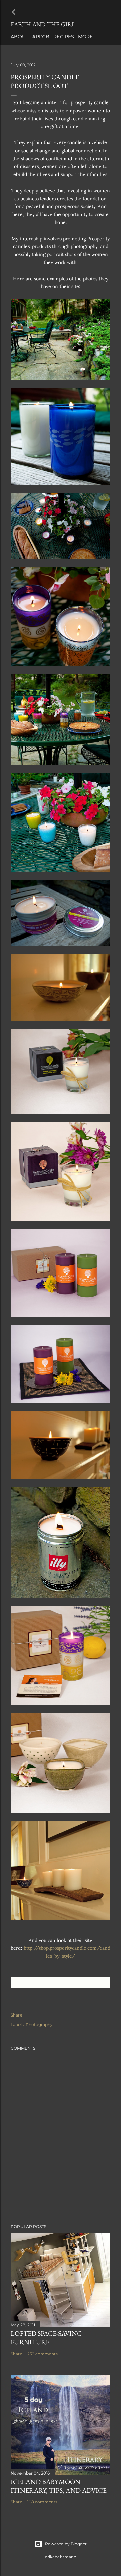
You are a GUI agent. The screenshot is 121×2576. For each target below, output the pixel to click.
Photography (39, 2024)
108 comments (42, 2502)
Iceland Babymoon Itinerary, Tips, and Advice (59, 2486)
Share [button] (16, 2015)
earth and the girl (43, 24)
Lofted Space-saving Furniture (46, 2338)
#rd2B (41, 37)
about (19, 37)
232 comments (43, 2354)
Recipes (64, 37)
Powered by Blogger (66, 2544)
